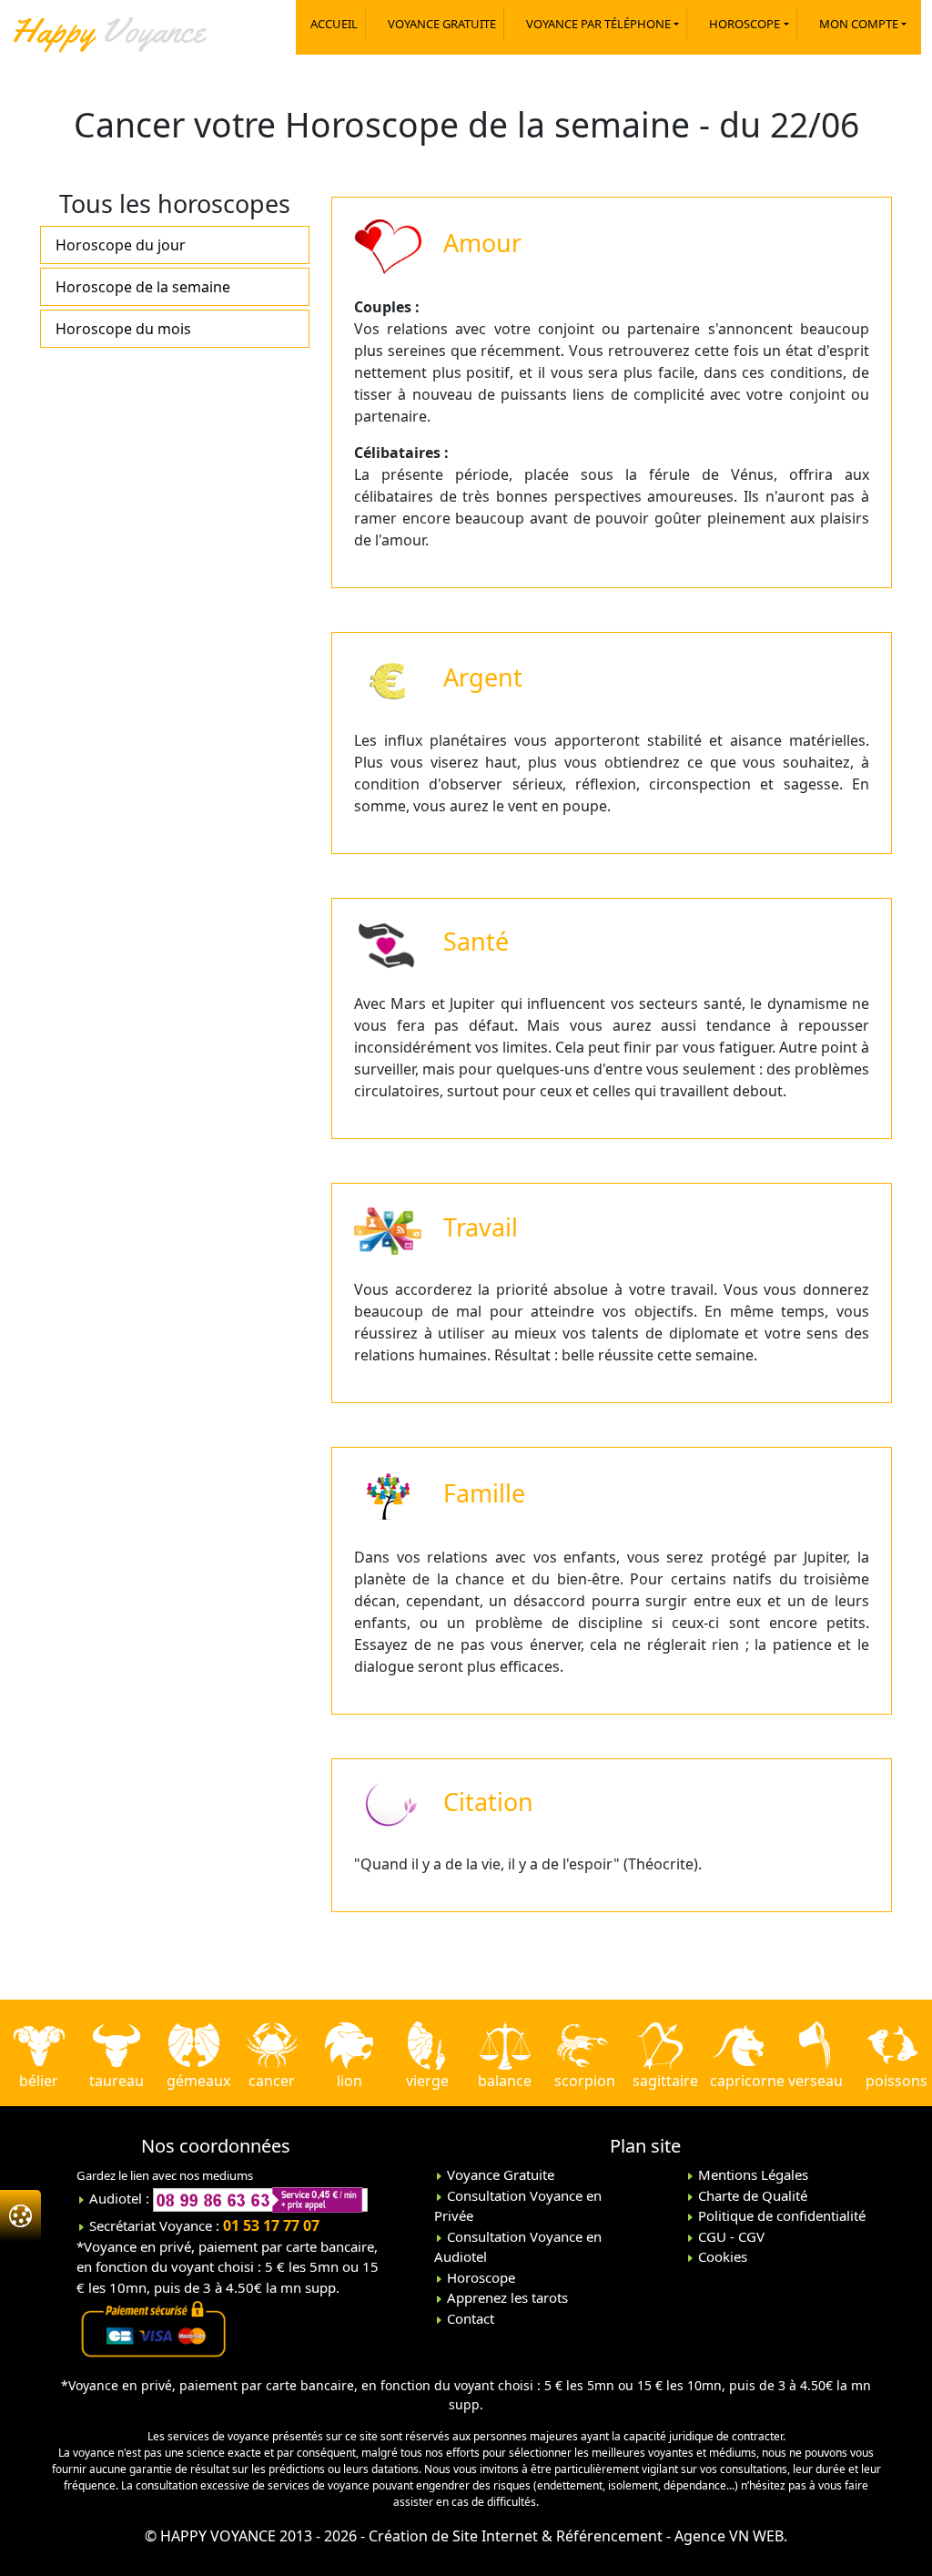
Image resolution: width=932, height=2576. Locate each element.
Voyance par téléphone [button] (598, 24)
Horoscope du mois (123, 329)
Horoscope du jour (121, 245)
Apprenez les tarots (506, 2297)
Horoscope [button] (745, 24)
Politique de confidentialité (780, 2215)
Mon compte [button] (859, 24)
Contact (469, 2318)
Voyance (108, 30)
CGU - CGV (729, 2236)
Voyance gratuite (442, 24)
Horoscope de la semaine (143, 287)
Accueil (334, 24)
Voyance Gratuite (499, 2174)
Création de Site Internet (453, 2536)
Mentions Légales (751, 2174)
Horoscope (479, 2277)
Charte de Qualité (751, 2195)
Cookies (721, 2256)
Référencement (609, 2536)
